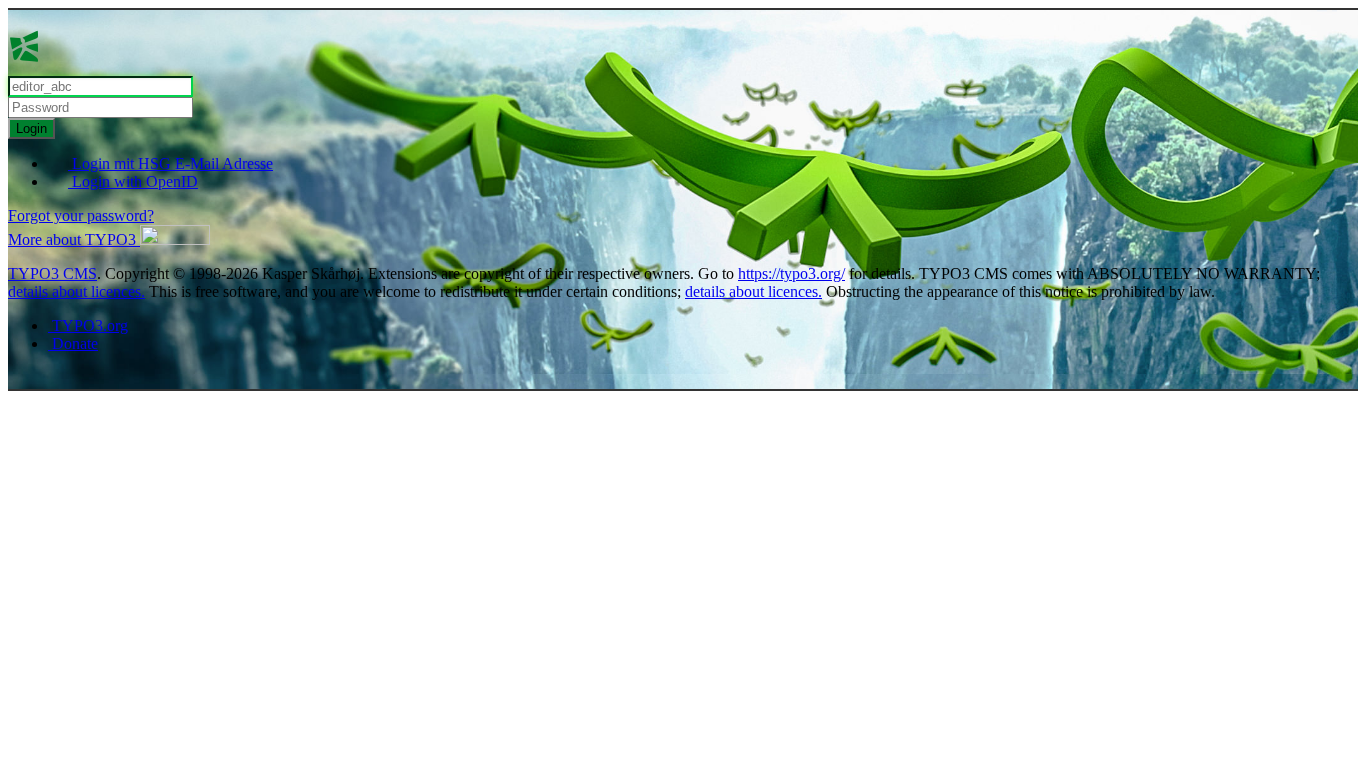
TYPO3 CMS (52, 273)
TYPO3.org (88, 325)
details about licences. (76, 291)
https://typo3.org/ (791, 273)
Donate (73, 343)
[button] (109, 239)
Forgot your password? (81, 215)
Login (31, 128)
